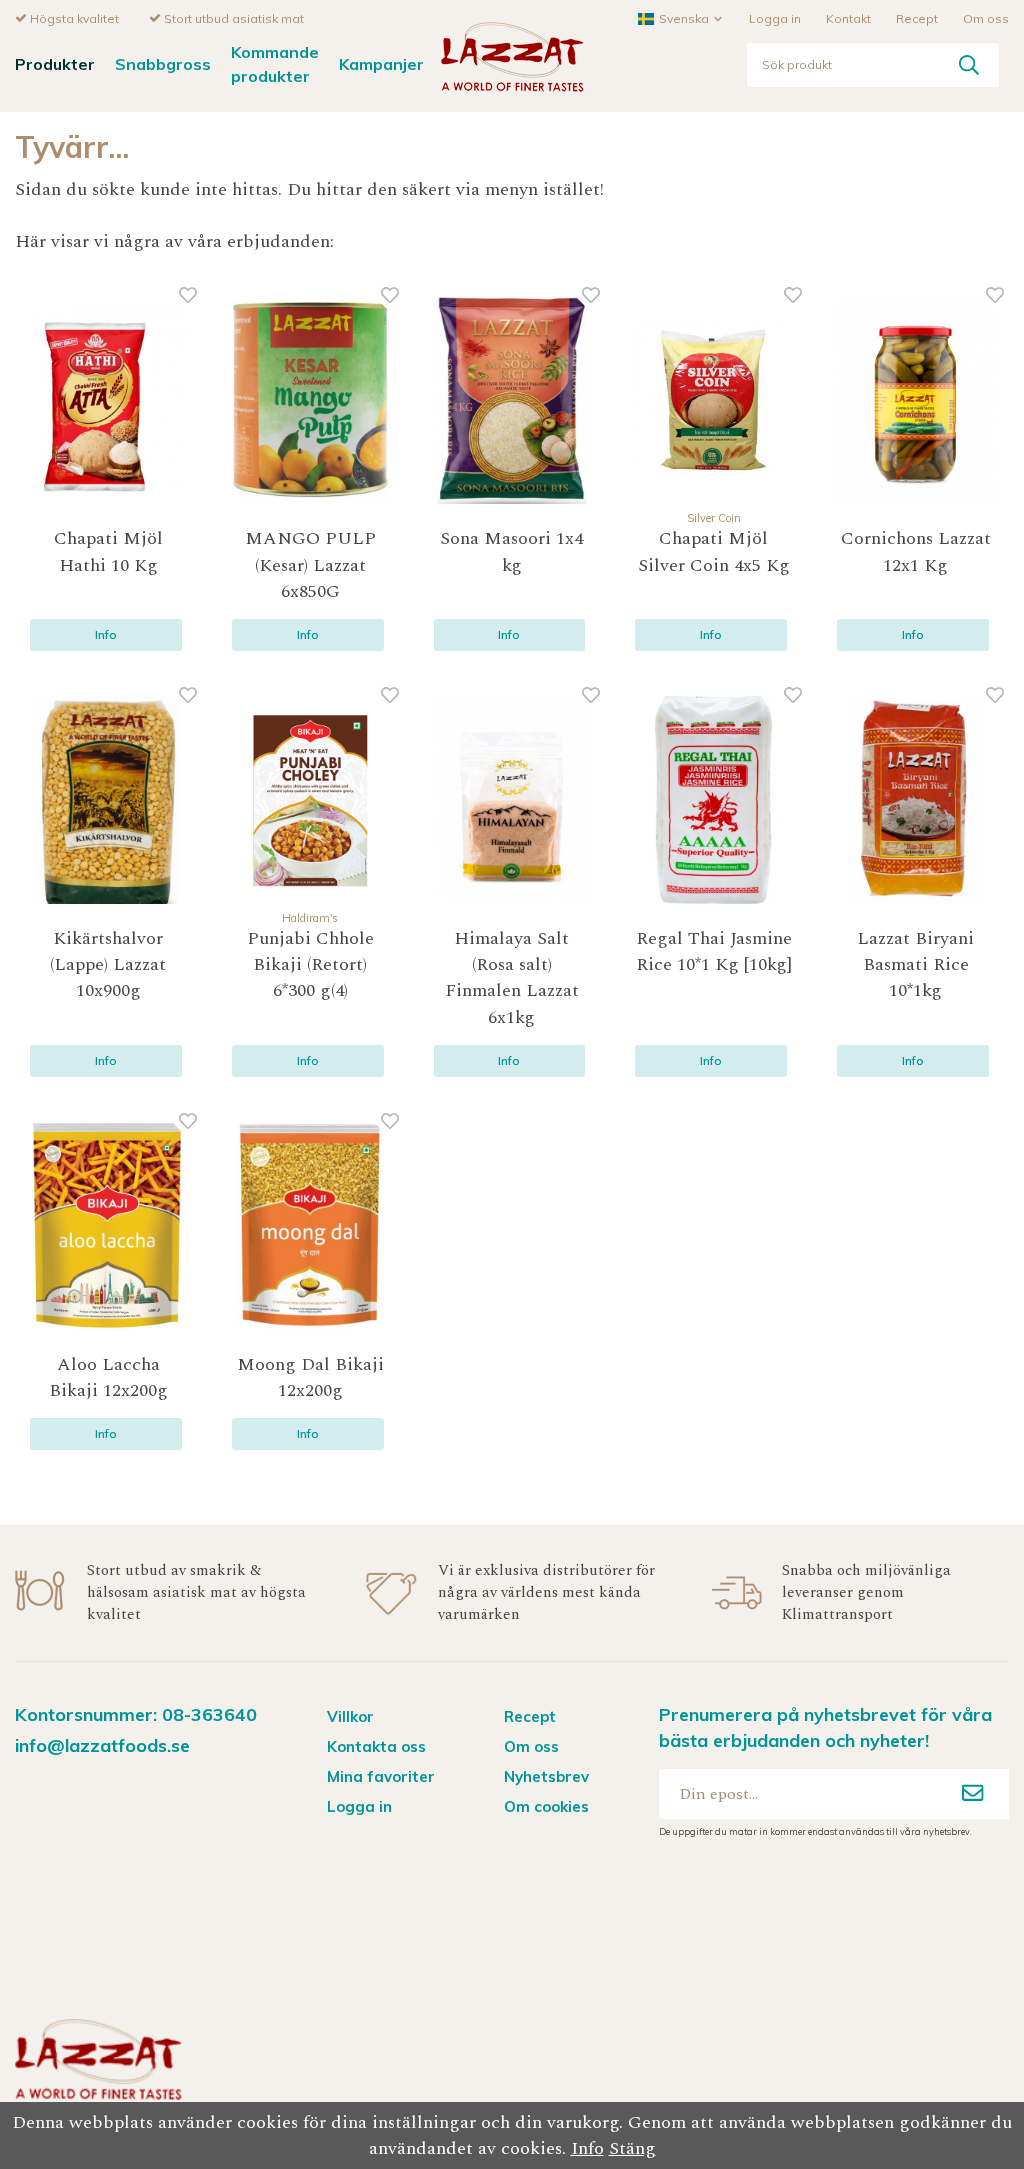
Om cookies (546, 1806)
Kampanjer (381, 64)
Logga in (775, 18)
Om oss (986, 18)
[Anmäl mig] (973, 1794)
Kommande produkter (275, 63)
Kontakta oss (376, 1746)
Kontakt (848, 18)
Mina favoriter (381, 1776)
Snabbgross (163, 64)
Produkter (55, 64)
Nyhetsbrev (546, 1776)
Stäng (632, 2148)
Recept (917, 18)
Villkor (350, 1716)
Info (106, 634)
